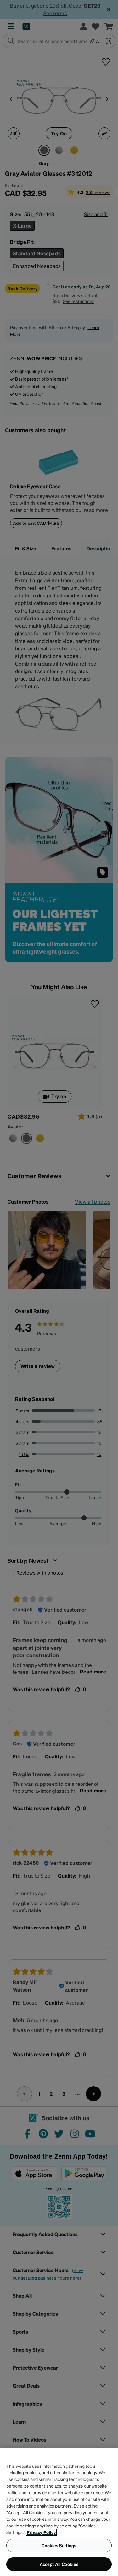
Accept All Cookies (59, 2564)
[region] (59, 2512)
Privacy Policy (41, 2532)
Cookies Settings (59, 2545)
